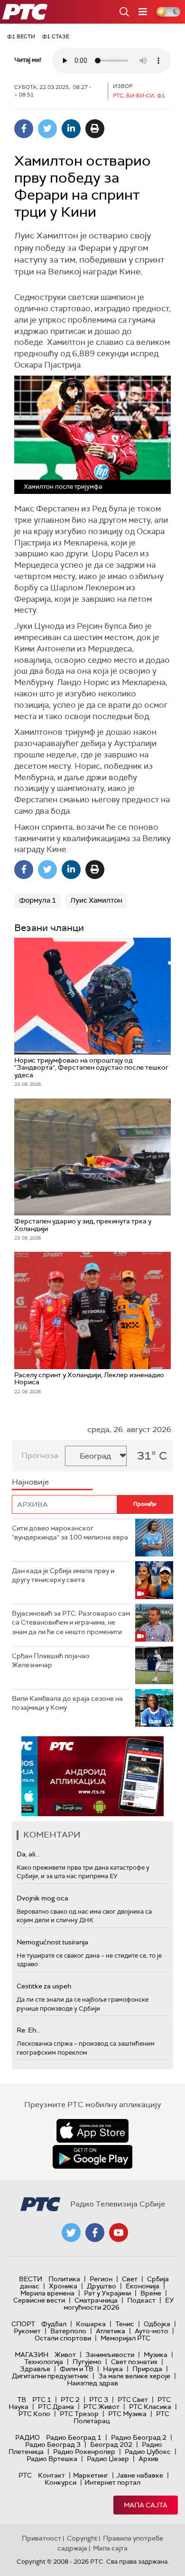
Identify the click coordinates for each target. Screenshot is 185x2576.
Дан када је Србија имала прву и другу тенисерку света (63, 1575)
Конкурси (60, 2482)
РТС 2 (70, 2400)
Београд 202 (111, 2444)
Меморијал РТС (125, 2338)
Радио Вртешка (52, 2459)
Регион (101, 2279)
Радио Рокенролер (84, 2452)
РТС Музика (127, 2414)
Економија (143, 2286)
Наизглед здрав (92, 2383)
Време (151, 2293)
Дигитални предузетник (50, 2376)
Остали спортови (63, 2338)
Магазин (32, 2355)
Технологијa (44, 2362)
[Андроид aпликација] (92, 1776)
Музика (156, 2355)
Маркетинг (91, 2475)
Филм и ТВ (77, 2369)
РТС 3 (99, 2400)
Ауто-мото (152, 2331)
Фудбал (54, 2324)
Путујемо (87, 2362)
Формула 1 (37, 900)
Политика (64, 2279)
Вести (31, 2279)
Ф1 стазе (56, 36)
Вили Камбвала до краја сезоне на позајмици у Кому (67, 1703)
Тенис (125, 2324)
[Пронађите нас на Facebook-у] (95, 2233)
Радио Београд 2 (139, 2437)
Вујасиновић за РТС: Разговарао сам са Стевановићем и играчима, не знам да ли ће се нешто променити (71, 1622)
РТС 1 (42, 2400)
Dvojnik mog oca (42, 1898)
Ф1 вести (21, 36)
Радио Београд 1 (74, 2437)
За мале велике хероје (134, 2376)
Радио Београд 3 (53, 2444)
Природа (147, 2369)
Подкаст (141, 2300)
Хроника (63, 2286)
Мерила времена (47, 2293)
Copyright (82, 2538)
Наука (113, 2369)
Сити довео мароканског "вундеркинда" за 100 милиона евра (70, 1533)
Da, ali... (28, 1854)
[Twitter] (47, 129)
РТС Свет (133, 2400)
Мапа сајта (146, 2505)
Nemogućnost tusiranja (52, 1942)
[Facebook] (24, 129)
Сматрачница (96, 2300)
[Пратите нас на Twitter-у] (71, 2233)
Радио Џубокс (148, 2452)
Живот (65, 2355)
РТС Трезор (79, 2414)
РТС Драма (56, 2407)
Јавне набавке (140, 2475)
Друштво (102, 2286)
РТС (25, 2475)
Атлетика (111, 2331)
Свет (130, 2279)
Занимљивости (110, 2355)
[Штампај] (95, 129)
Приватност (42, 2538)
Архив (148, 2459)
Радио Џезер (108, 2459)
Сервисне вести (39, 2300)
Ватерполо (68, 2331)
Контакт (51, 2475)
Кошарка (91, 2324)
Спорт (23, 2324)
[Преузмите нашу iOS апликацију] (92, 2131)
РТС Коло (34, 2414)
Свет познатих (134, 2362)
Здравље (35, 2369)
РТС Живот (102, 2407)
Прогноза (40, 1455)
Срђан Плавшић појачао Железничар (51, 1661)
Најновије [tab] (30, 1482)
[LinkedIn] (71, 129)
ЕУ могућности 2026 (119, 2304)
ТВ (22, 2400)
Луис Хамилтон (96, 900)
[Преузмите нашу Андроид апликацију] (92, 2157)
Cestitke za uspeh (44, 1986)
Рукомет (27, 2331)
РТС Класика (150, 2407)
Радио (28, 2437)
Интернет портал (112, 2482)
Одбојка (157, 2324)
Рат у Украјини (107, 2293)
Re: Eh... (28, 2030)
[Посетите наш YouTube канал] (119, 2233)
